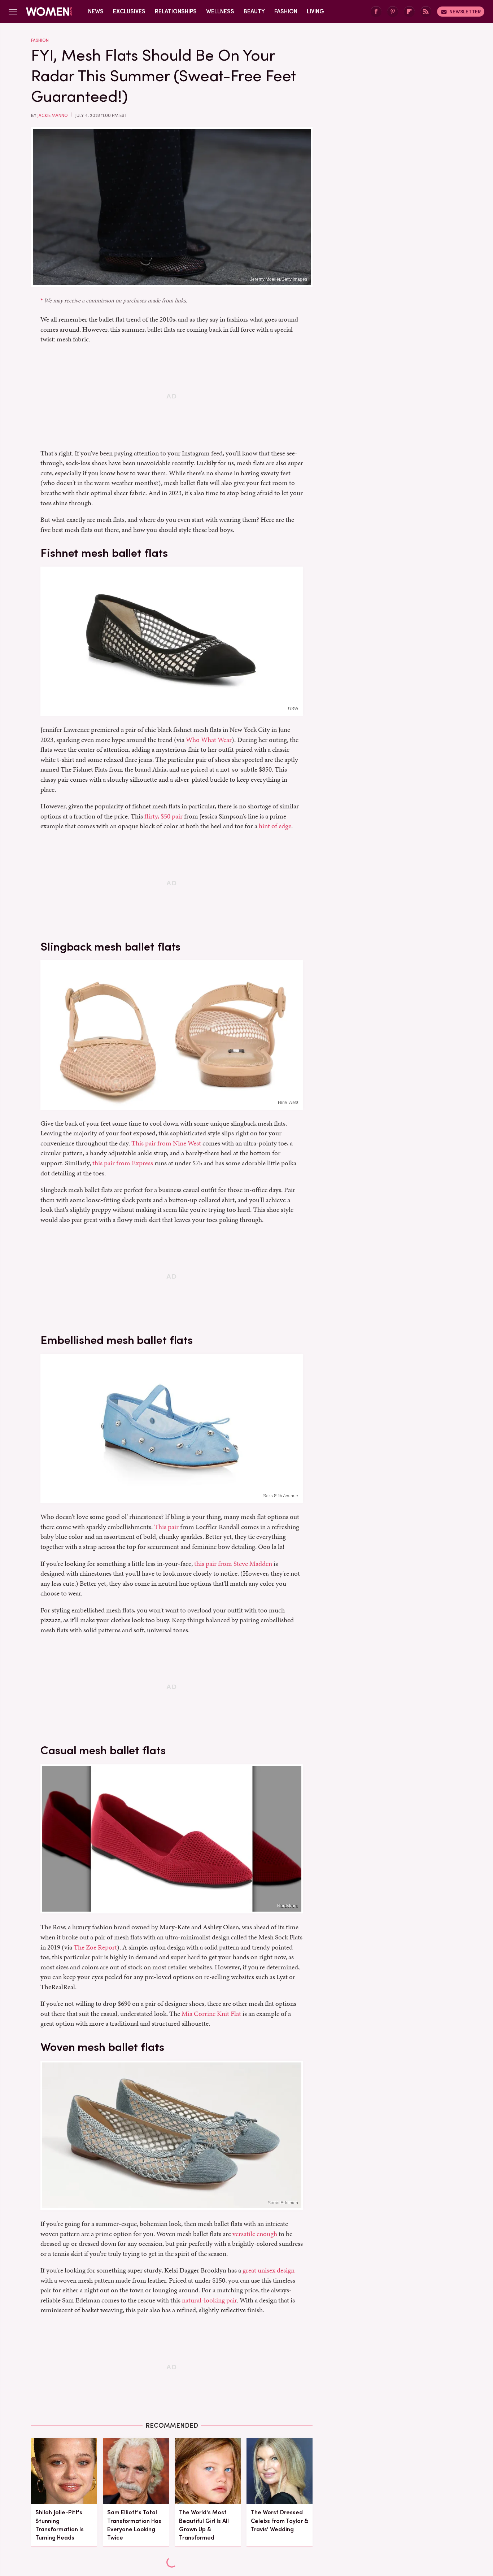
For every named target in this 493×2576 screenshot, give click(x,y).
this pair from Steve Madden (233, 1564)
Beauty (254, 11)
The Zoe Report (95, 1947)
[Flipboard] (409, 12)
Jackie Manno (53, 115)
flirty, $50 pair (163, 816)
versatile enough (255, 2234)
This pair (166, 1527)
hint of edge (275, 826)
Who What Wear (209, 740)
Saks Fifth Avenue (280, 1496)
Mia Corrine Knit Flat (211, 2014)
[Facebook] (376, 12)
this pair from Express (123, 1163)
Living (315, 11)
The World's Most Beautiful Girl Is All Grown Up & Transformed (204, 2525)
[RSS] (426, 12)
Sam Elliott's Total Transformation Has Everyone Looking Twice (134, 2525)
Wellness (220, 11)
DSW (293, 708)
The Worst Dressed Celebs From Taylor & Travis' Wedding (280, 2521)
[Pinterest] (393, 12)
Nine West (288, 1102)
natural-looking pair (209, 2300)
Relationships (176, 11)
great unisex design (269, 2270)
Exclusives (129, 11)
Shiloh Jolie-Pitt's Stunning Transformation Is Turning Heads (60, 2525)
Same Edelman (283, 2202)
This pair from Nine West (166, 1143)
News (96, 11)
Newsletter (465, 12)
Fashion (286, 11)
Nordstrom (287, 1906)
